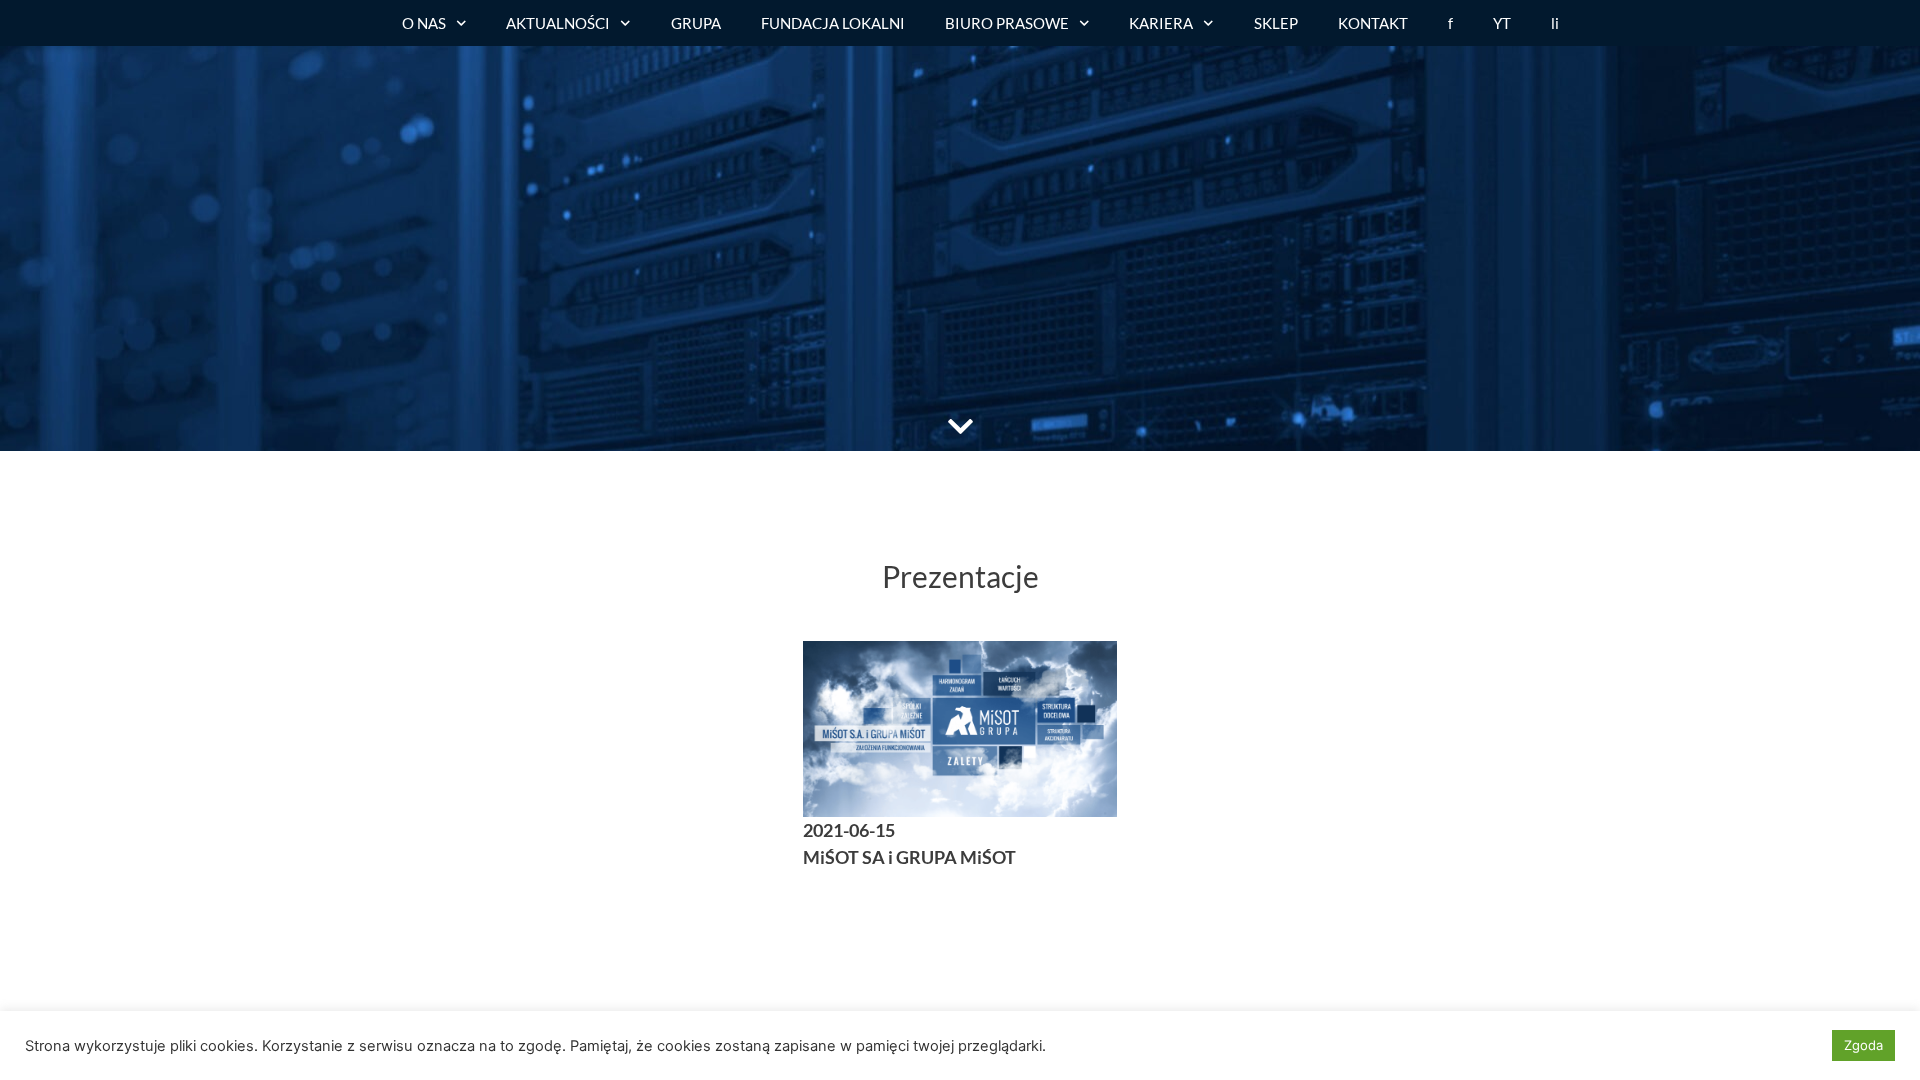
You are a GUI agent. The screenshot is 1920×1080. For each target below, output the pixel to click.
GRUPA (696, 23)
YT (1502, 23)
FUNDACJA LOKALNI (833, 23)
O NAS (424, 23)
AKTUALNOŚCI (558, 23)
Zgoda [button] (1863, 1045)
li (1555, 23)
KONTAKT (1373, 23)
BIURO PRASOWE (1007, 23)
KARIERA (1161, 23)
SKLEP (1276, 23)
